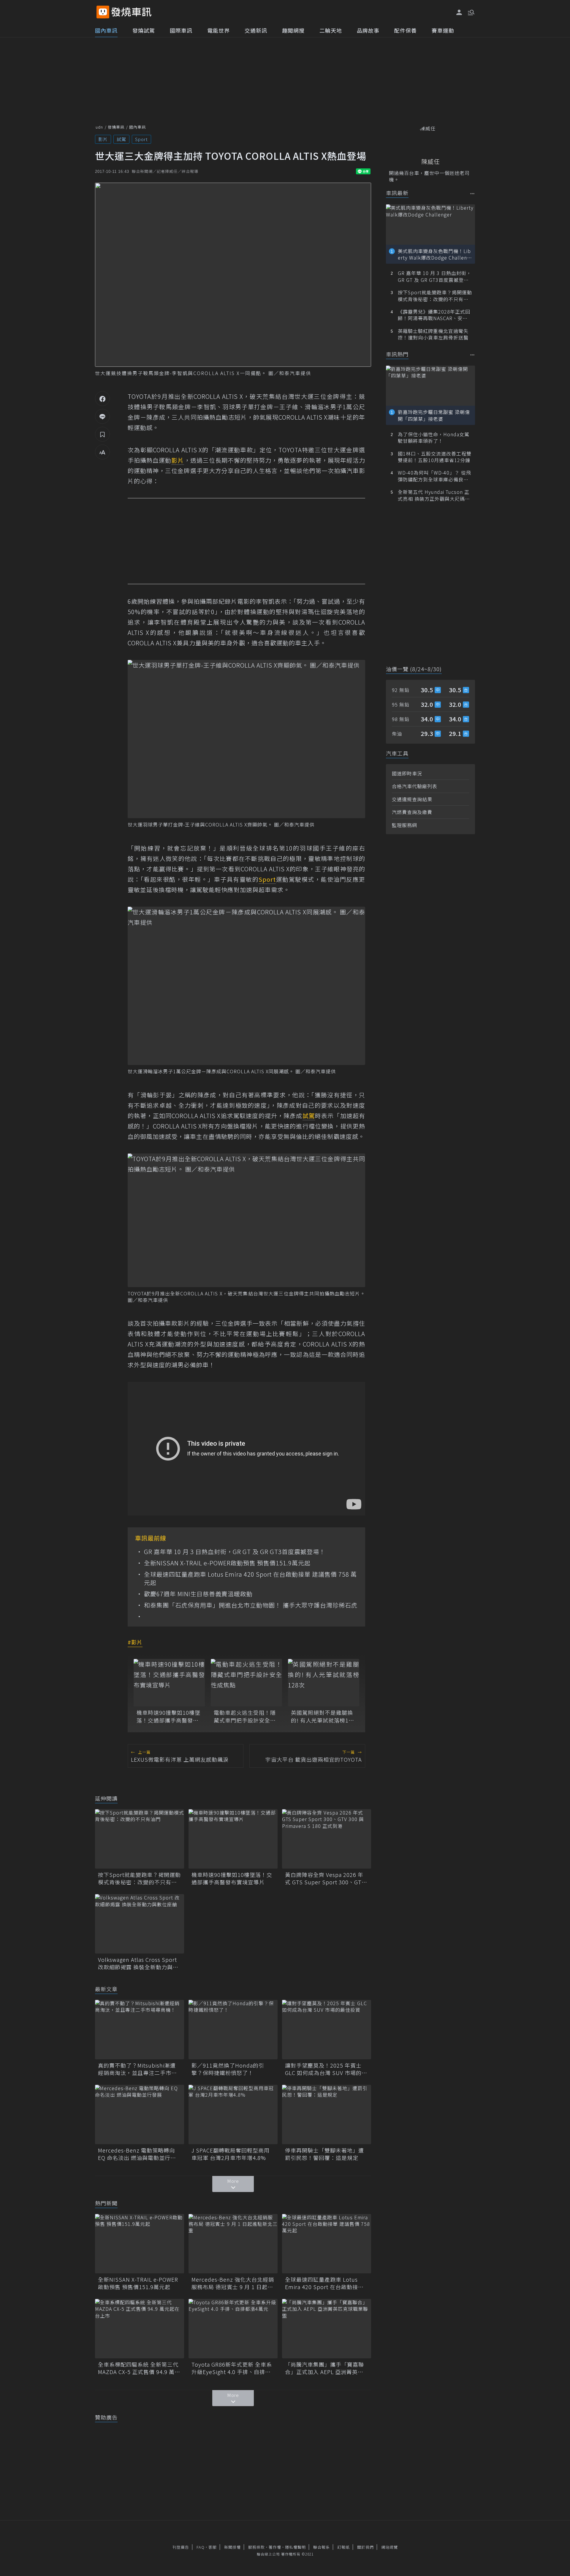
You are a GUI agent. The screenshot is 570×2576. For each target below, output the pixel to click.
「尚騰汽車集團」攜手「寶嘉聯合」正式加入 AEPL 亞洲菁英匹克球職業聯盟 (324, 2368)
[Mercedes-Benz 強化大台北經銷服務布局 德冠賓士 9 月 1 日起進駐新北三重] (233, 2244)
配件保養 (406, 30)
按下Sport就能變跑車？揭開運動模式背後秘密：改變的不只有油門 (139, 1878)
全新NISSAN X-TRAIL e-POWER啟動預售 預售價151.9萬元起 (227, 1563)
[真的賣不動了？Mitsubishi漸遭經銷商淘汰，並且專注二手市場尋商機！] (140, 2030)
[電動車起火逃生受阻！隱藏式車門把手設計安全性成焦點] (246, 1683)
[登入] (459, 12)
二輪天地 (331, 30)
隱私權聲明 (295, 2547)
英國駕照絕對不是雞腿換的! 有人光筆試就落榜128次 (323, 1716)
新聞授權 (232, 2547)
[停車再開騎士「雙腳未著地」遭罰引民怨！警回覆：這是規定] (327, 2114)
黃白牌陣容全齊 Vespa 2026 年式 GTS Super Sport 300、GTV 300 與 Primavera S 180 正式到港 (325, 1878)
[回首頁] (131, 12)
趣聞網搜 (293, 30)
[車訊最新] (472, 193)
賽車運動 (443, 30)
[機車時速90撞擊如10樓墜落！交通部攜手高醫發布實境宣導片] (169, 1683)
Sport (141, 139)
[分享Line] (102, 416)
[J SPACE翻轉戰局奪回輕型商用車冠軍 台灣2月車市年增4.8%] (233, 2114)
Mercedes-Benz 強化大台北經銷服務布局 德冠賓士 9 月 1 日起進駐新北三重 (233, 2283)
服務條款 (256, 2547)
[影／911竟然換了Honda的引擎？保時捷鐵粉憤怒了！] (233, 2030)
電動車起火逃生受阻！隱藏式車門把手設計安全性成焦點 (245, 1716)
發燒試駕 (144, 30)
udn (99, 127)
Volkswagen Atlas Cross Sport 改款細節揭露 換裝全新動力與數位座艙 (138, 1963)
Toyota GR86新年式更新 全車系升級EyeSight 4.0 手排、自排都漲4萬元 (232, 2368)
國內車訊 (106, 30)
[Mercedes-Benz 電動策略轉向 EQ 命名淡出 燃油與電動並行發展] (140, 2114)
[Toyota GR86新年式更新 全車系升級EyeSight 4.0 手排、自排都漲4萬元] (233, 2329)
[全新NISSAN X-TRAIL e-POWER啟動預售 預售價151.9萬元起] (140, 2244)
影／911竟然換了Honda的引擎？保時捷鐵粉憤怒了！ (228, 2069)
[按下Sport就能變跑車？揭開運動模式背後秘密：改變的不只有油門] (140, 1839)
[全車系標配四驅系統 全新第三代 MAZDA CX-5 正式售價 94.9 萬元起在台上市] (140, 2329)
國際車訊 (181, 30)
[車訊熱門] (472, 355)
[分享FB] (102, 399)
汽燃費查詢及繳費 (412, 812)
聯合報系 (322, 2547)
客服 (213, 2547)
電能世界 (218, 30)
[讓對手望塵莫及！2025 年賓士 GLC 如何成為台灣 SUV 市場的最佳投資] (327, 2030)
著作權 (275, 2547)
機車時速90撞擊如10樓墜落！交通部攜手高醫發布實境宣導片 (168, 1716)
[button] (471, 12)
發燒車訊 (116, 127)
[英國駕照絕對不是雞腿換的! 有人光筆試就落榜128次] (324, 1683)
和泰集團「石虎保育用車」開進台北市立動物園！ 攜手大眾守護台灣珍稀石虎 (251, 1605)
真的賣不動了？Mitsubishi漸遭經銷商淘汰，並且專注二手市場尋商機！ (137, 2069)
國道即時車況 (407, 773)
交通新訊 (256, 30)
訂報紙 (343, 2547)
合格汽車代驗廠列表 (415, 786)
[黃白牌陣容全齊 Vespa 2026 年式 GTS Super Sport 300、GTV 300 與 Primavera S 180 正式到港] (327, 1839)
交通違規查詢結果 (412, 799)
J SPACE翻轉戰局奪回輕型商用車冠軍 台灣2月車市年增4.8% (231, 2154)
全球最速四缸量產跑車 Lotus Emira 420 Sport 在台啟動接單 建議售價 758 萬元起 (250, 1578)
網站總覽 (389, 2547)
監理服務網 (404, 825)
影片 (103, 139)
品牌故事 (368, 30)
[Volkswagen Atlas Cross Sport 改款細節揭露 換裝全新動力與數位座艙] (140, 1924)
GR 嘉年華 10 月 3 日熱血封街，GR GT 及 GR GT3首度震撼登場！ (235, 1552)
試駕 (121, 139)
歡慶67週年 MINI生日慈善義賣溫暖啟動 (198, 1594)
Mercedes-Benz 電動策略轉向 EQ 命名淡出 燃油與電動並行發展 (137, 2154)
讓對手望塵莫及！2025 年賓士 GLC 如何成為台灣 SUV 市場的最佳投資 (326, 2069)
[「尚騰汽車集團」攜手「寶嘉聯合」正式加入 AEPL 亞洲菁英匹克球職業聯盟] (327, 2329)
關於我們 (365, 2547)
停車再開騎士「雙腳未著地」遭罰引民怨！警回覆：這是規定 (324, 2154)
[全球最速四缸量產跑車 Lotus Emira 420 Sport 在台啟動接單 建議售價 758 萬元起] (327, 2244)
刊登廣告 (181, 2547)
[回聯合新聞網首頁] (103, 12)
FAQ (201, 2547)
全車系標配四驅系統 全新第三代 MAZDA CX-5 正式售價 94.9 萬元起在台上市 (139, 2368)
